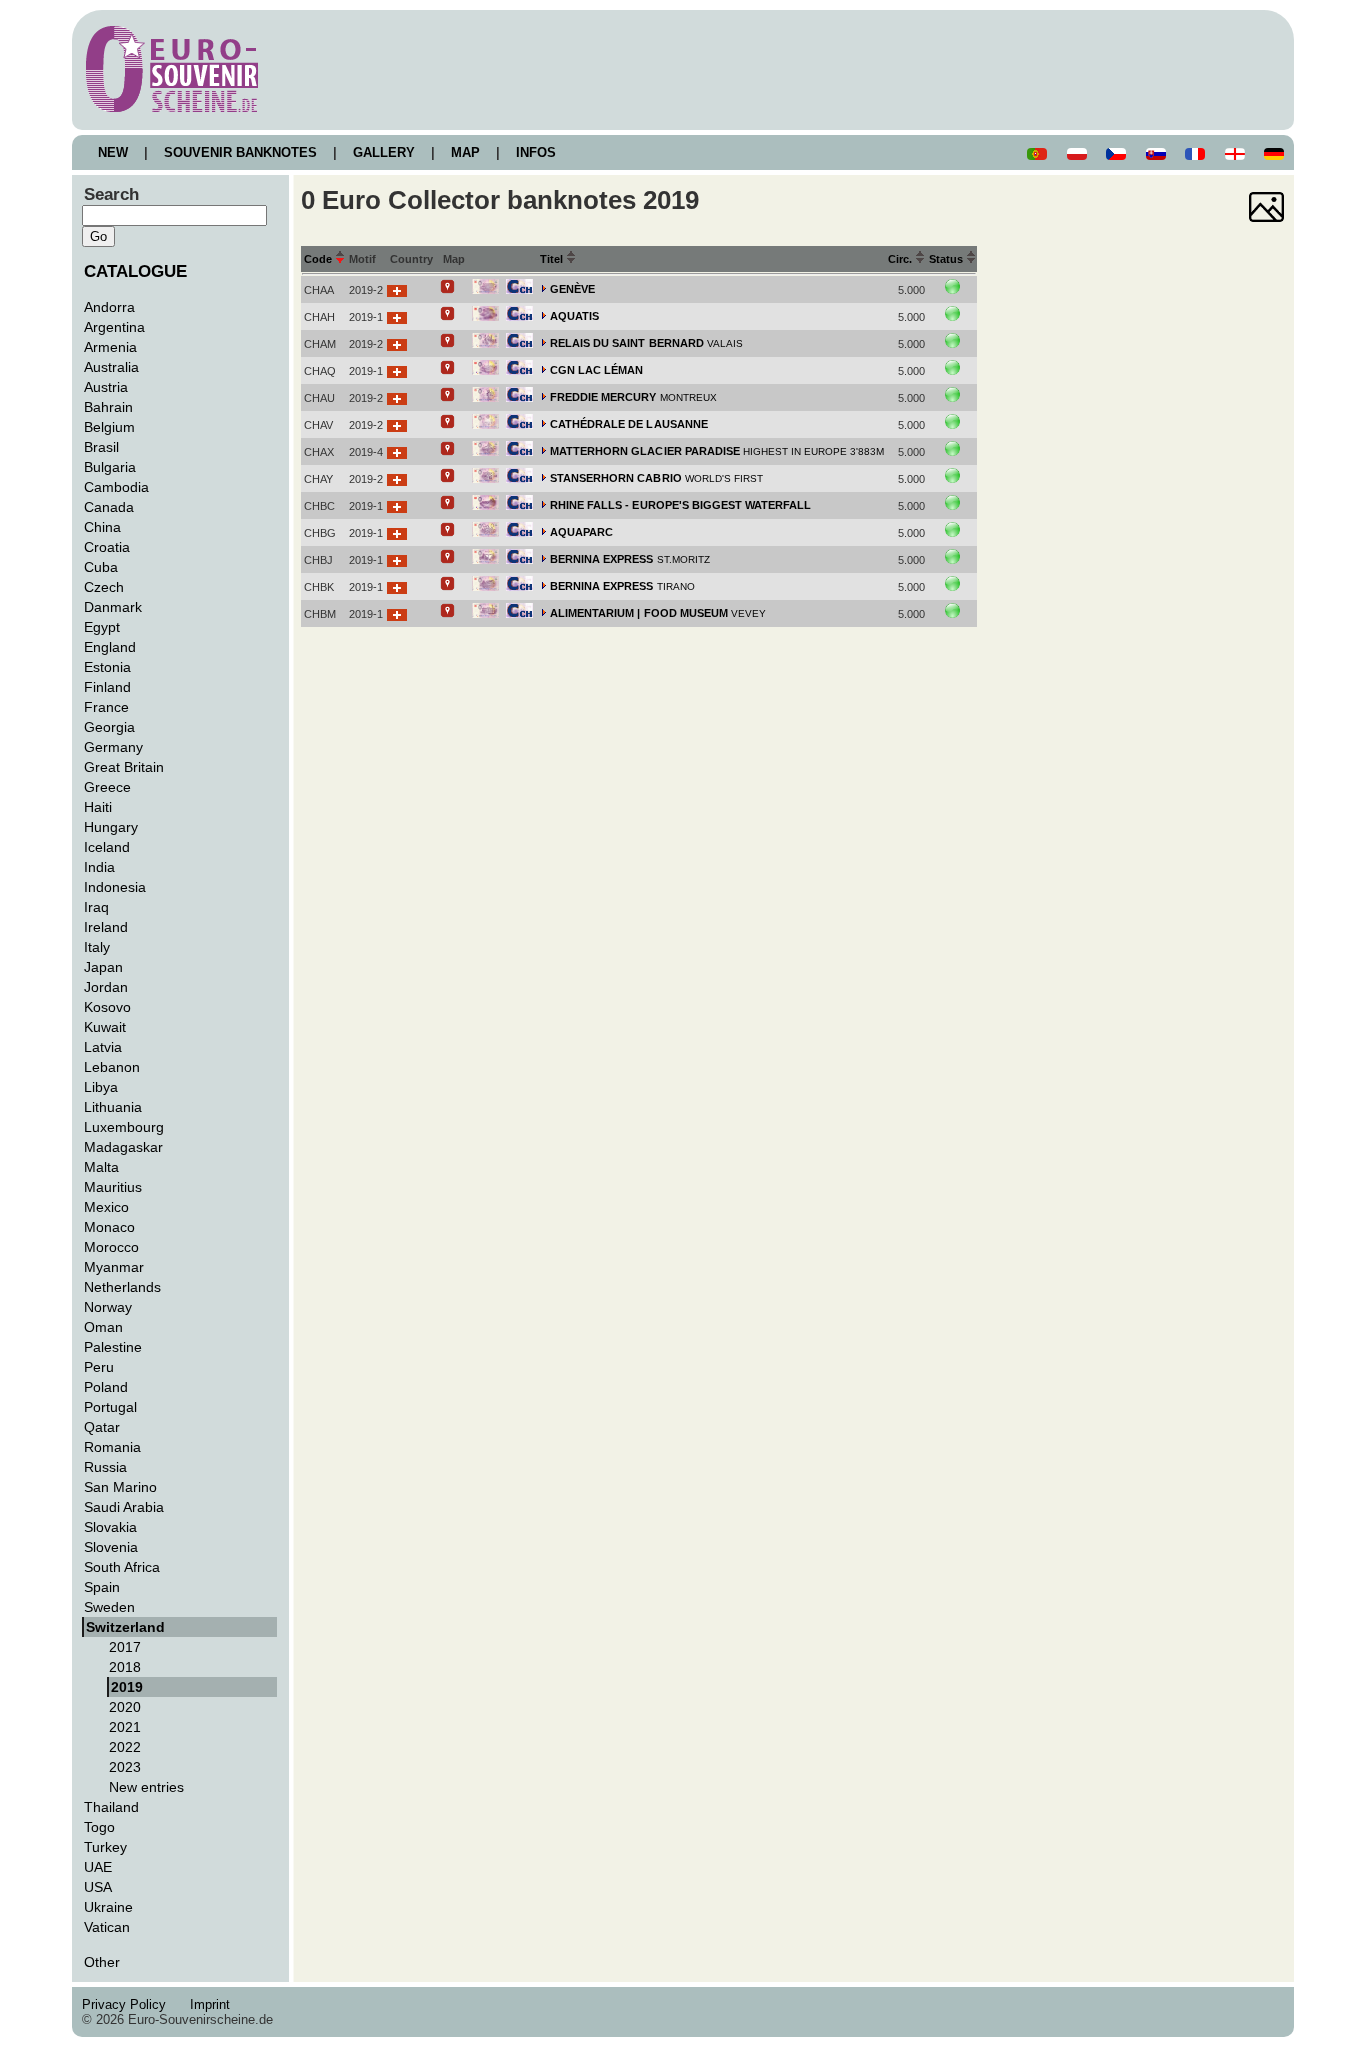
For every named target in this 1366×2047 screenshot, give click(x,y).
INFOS (536, 152)
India (99, 867)
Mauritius (113, 1187)
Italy (97, 947)
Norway (108, 1307)
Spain (102, 1587)
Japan (103, 967)
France (106, 707)
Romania (112, 1447)
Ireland (106, 927)
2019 (127, 1687)
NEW (113, 152)
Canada (109, 507)
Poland (106, 1387)
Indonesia (115, 887)
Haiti (98, 807)
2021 (125, 1727)
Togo (99, 1827)
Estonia (107, 667)
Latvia (103, 1047)
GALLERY (384, 152)
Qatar (102, 1427)
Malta (101, 1167)
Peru (99, 1367)
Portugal (110, 1407)
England (110, 647)
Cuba (101, 567)
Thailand (111, 1807)
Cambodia (116, 487)
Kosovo (107, 1007)
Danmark (113, 607)
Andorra (109, 307)
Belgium (109, 427)
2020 (125, 1707)
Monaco (109, 1227)
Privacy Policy (130, 2004)
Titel (553, 259)
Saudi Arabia (124, 1507)
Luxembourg (124, 1127)
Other (102, 1962)
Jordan (106, 987)
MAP (465, 152)
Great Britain (124, 767)
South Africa (122, 1567)
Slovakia (110, 1527)
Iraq (96, 907)
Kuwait (105, 1027)
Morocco (111, 1247)
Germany (113, 747)
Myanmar (114, 1267)
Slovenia (111, 1547)
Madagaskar (123, 1147)
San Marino (120, 1487)
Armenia (110, 347)
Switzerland (125, 1627)
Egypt (102, 627)
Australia (111, 367)
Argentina (114, 327)
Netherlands (122, 1287)
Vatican (107, 1927)
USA (98, 1887)
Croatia (107, 547)
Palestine (113, 1347)
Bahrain (108, 407)
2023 (125, 1767)
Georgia (109, 727)
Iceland (107, 847)
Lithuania (113, 1107)
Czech (104, 587)
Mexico (106, 1207)
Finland (107, 687)
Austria (106, 387)
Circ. (901, 259)
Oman (103, 1327)
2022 (125, 1747)
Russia (105, 1467)
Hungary (111, 827)
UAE (98, 1867)
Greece (107, 787)
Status (947, 259)
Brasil (101, 447)
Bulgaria (110, 467)
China (102, 527)
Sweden (109, 1607)
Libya (101, 1087)
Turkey (105, 1847)
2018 (125, 1667)
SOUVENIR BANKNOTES (240, 152)
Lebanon (112, 1067)
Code (319, 259)
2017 (125, 1647)
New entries (146, 1787)
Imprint (214, 2004)
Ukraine (108, 1907)
